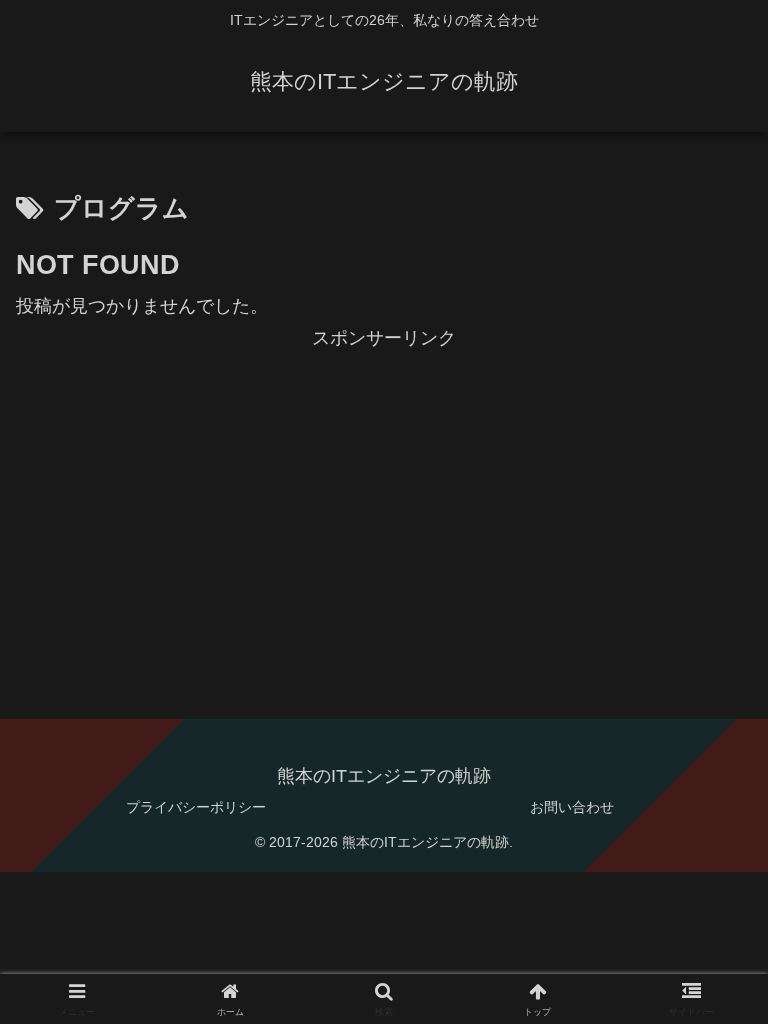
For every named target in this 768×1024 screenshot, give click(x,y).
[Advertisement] (384, 495)
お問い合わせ (572, 807)
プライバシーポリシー (196, 807)
